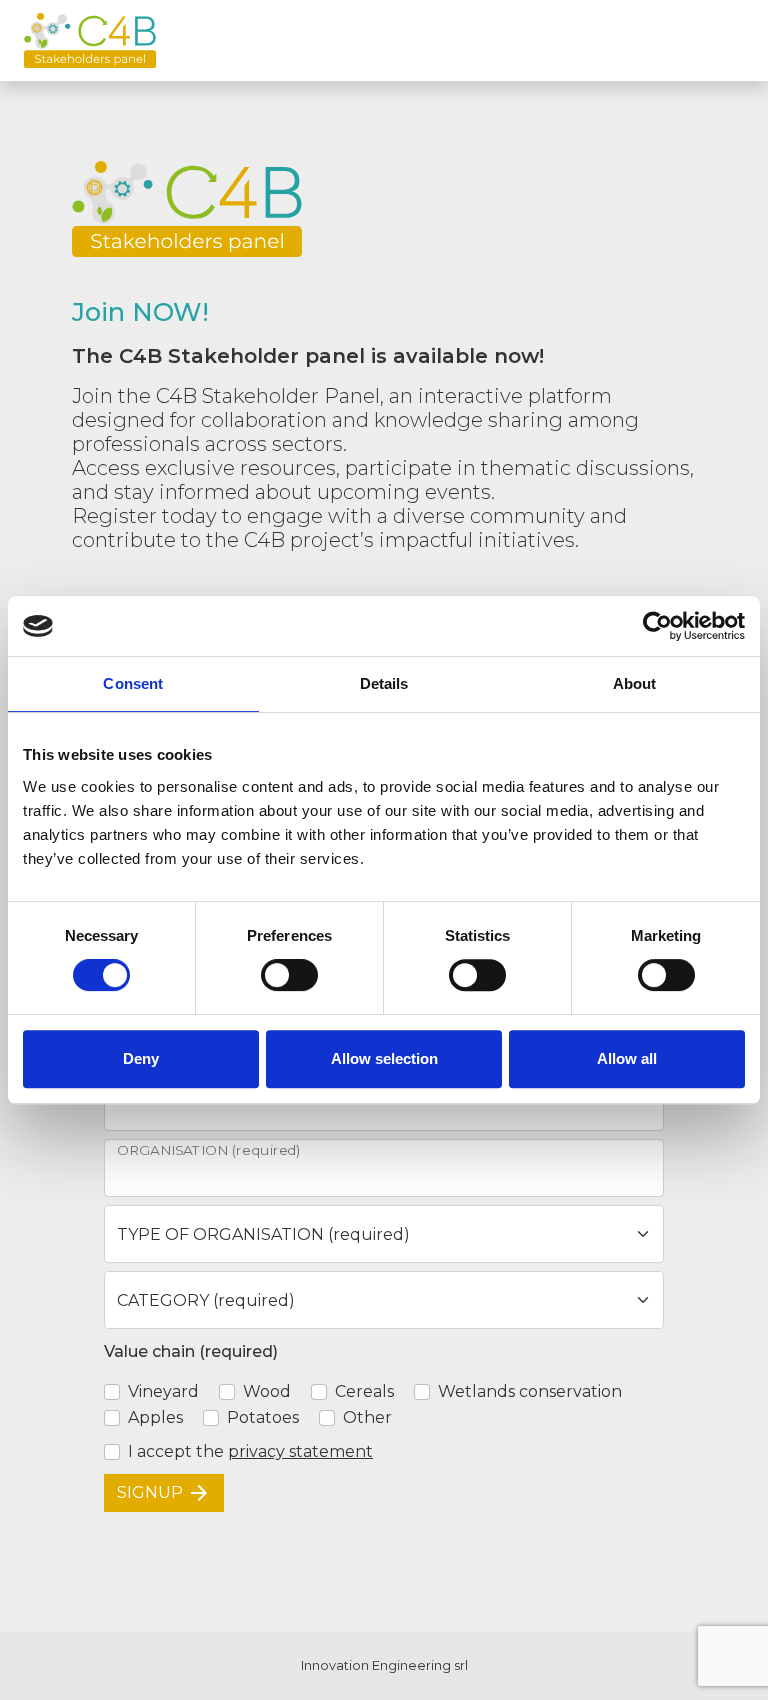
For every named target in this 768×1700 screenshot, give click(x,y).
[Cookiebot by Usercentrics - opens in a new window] (657, 626)
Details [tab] (384, 683)
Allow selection (384, 1058)
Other (367, 1417)
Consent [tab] (133, 683)
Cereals (364, 1391)
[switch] (289, 975)
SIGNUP (164, 1493)
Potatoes (263, 1417)
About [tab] (635, 683)
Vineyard (163, 1391)
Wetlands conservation (530, 1391)
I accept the (250, 1451)
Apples (155, 1417)
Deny (141, 1058)
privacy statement (300, 1451)
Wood (267, 1391)
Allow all (627, 1058)
